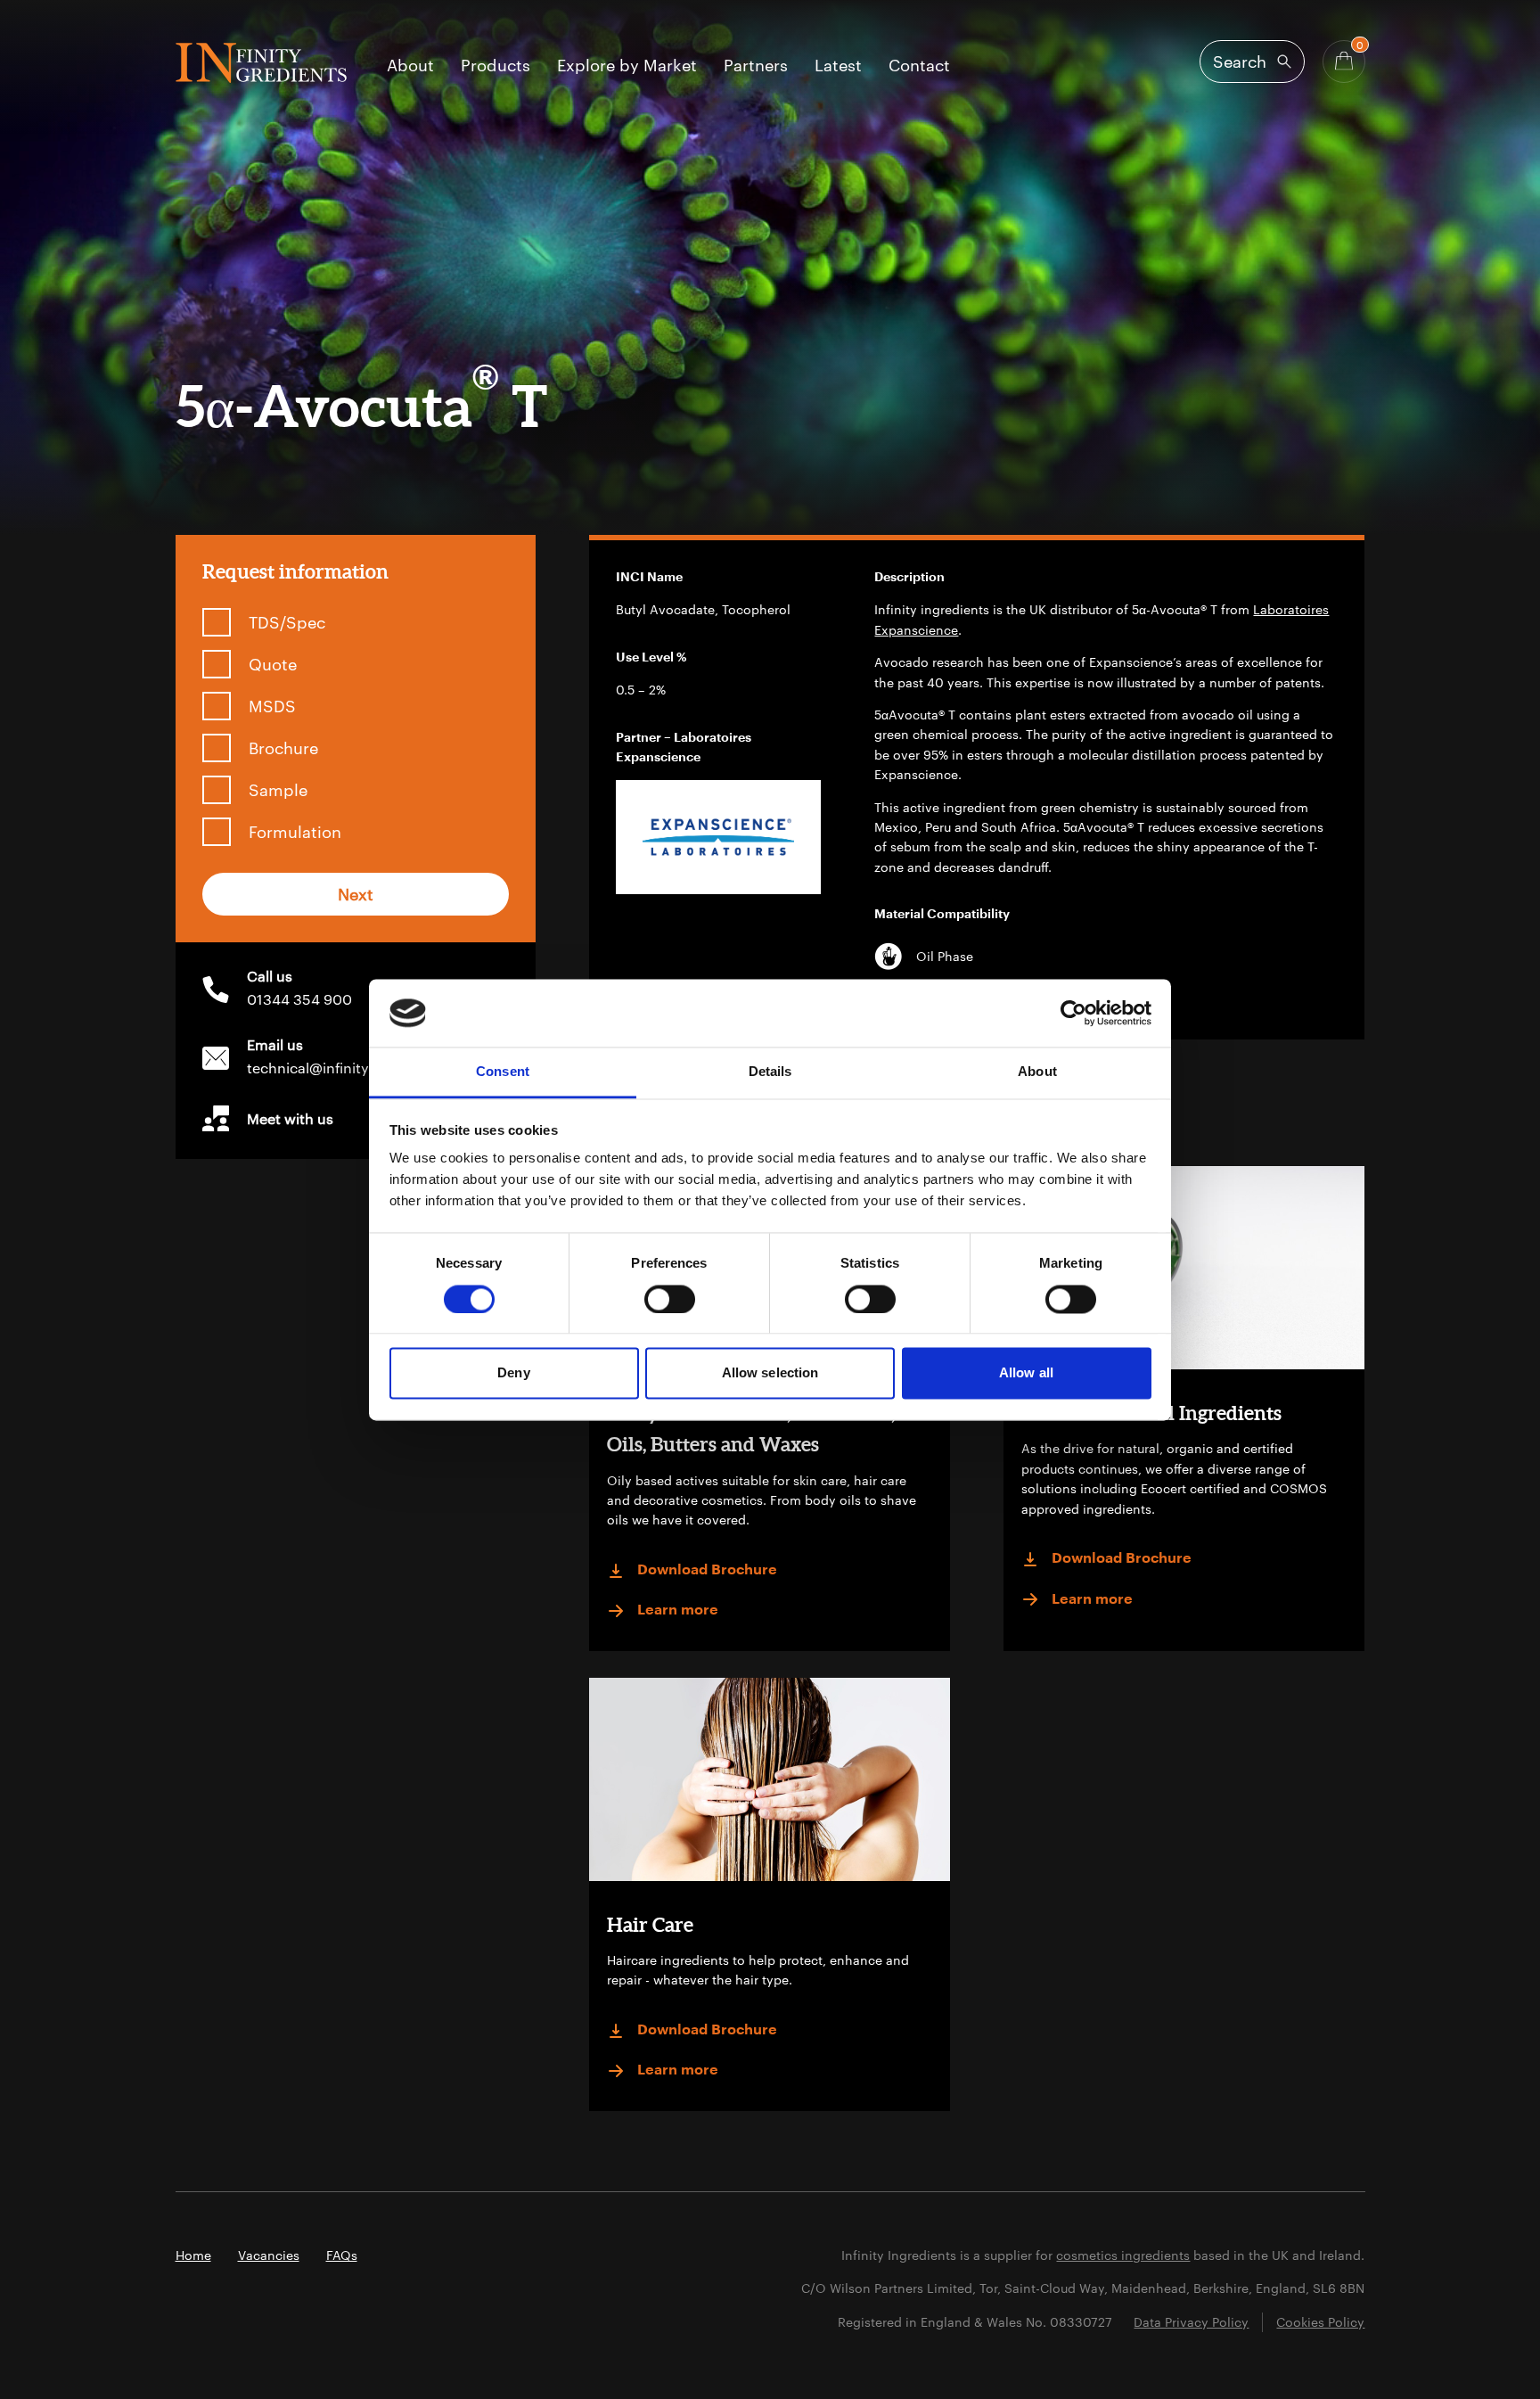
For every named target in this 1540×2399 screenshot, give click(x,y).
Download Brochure (707, 1570)
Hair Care (650, 1924)
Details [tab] (770, 1072)
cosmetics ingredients (1123, 2255)
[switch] (670, 1299)
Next (356, 894)
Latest (838, 66)
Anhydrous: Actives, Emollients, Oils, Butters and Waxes (751, 1428)
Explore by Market (627, 66)
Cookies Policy (1320, 2322)
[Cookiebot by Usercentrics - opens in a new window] (1073, 1013)
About (410, 66)
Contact (919, 66)
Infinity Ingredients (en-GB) (261, 63)
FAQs (342, 2255)
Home (193, 2255)
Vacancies (269, 2255)
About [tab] (1037, 1072)
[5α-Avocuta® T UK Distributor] (718, 837)
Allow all (1026, 1373)
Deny (513, 1373)
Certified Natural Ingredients (1151, 1413)
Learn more (678, 1610)
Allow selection (770, 1373)
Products (496, 66)
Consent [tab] (503, 1072)
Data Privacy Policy (1191, 2322)
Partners (756, 66)
